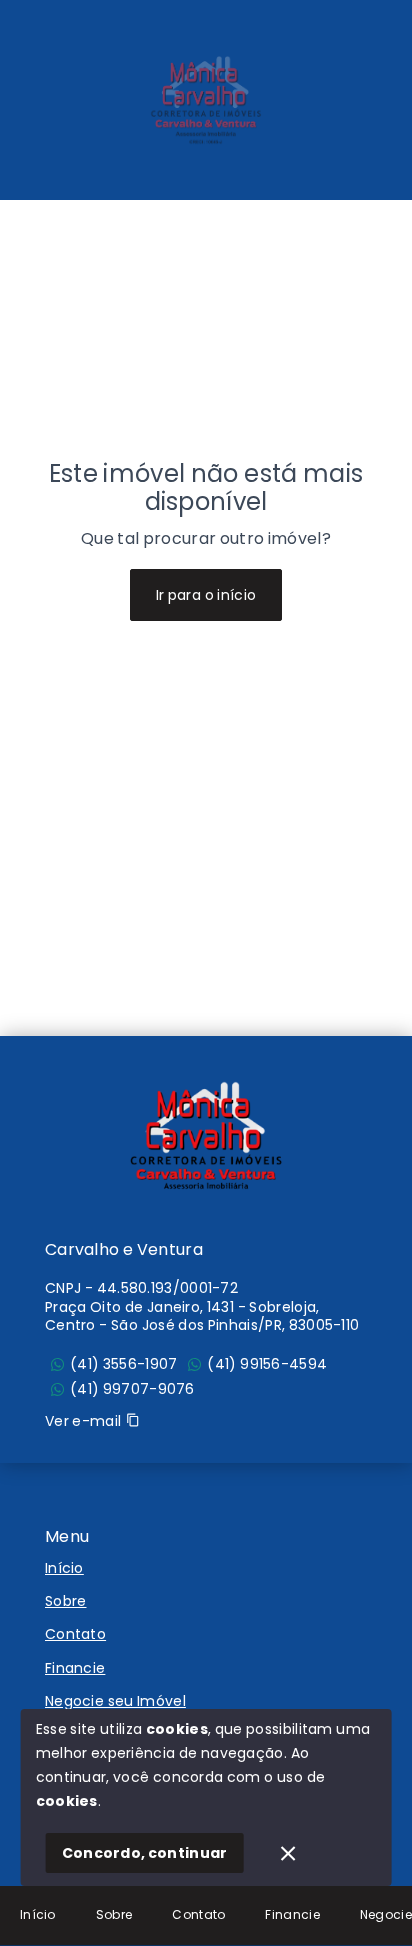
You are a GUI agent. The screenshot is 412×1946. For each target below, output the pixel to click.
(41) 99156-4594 (267, 1364)
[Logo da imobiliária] (206, 1136)
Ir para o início (206, 595)
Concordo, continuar (145, 1853)
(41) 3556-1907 (123, 1364)
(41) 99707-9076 (132, 1389)
